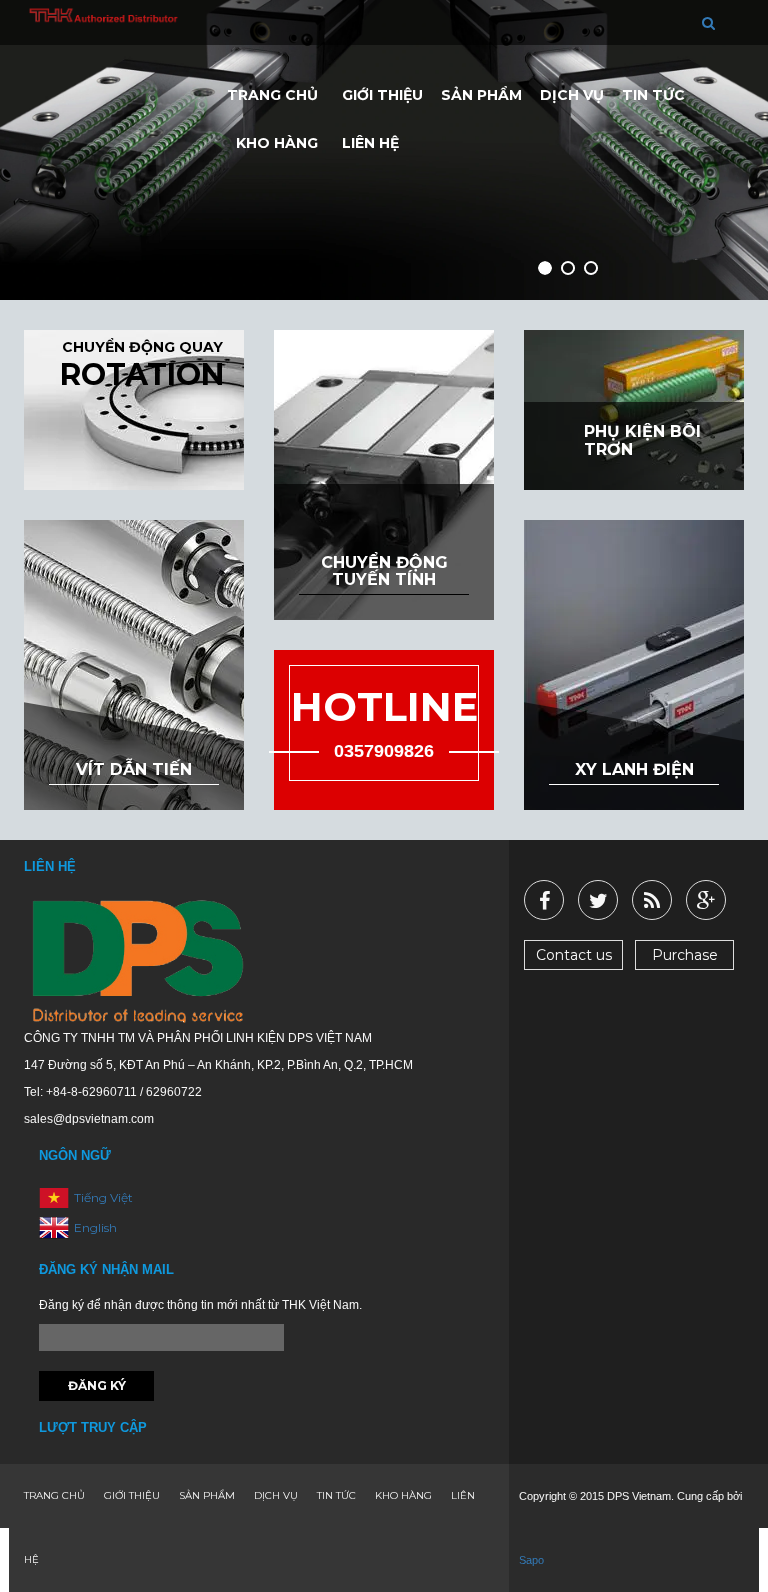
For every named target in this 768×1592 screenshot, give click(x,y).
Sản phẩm (481, 95)
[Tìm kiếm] (708, 23)
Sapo (531, 1560)
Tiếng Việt (103, 1197)
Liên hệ (370, 143)
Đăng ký (97, 1385)
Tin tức (653, 95)
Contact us (574, 955)
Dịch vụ (572, 95)
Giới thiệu (382, 95)
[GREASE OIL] (658, 477)
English (95, 1227)
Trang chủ (272, 95)
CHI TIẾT (202, 363)
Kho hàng (277, 143)
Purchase (685, 955)
